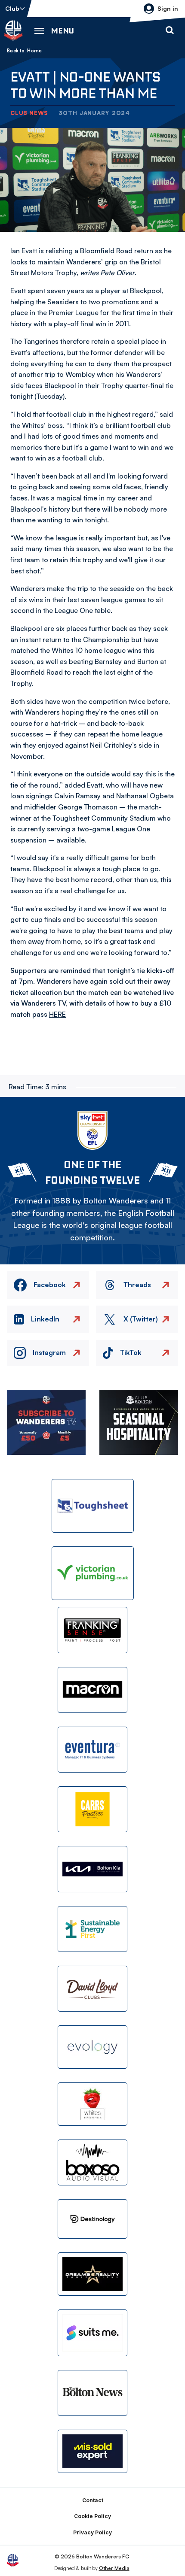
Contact (93, 2500)
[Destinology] (92, 2219)
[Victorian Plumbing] (93, 1573)
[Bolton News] (92, 2393)
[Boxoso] (92, 2162)
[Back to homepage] (13, 30)
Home (34, 51)
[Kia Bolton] (92, 1869)
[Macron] (92, 1690)
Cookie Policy (92, 2516)
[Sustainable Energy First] (92, 1929)
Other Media (114, 2568)
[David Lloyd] (92, 1989)
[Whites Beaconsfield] (92, 2104)
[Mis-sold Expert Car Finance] (92, 2451)
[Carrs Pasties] (92, 1809)
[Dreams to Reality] (92, 2274)
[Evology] (92, 2047)
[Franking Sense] (92, 1630)
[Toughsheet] (93, 1506)
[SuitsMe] (92, 2333)
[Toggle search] (170, 30)
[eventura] (92, 1750)
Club (12, 8)
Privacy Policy (92, 2532)
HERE (57, 1014)
